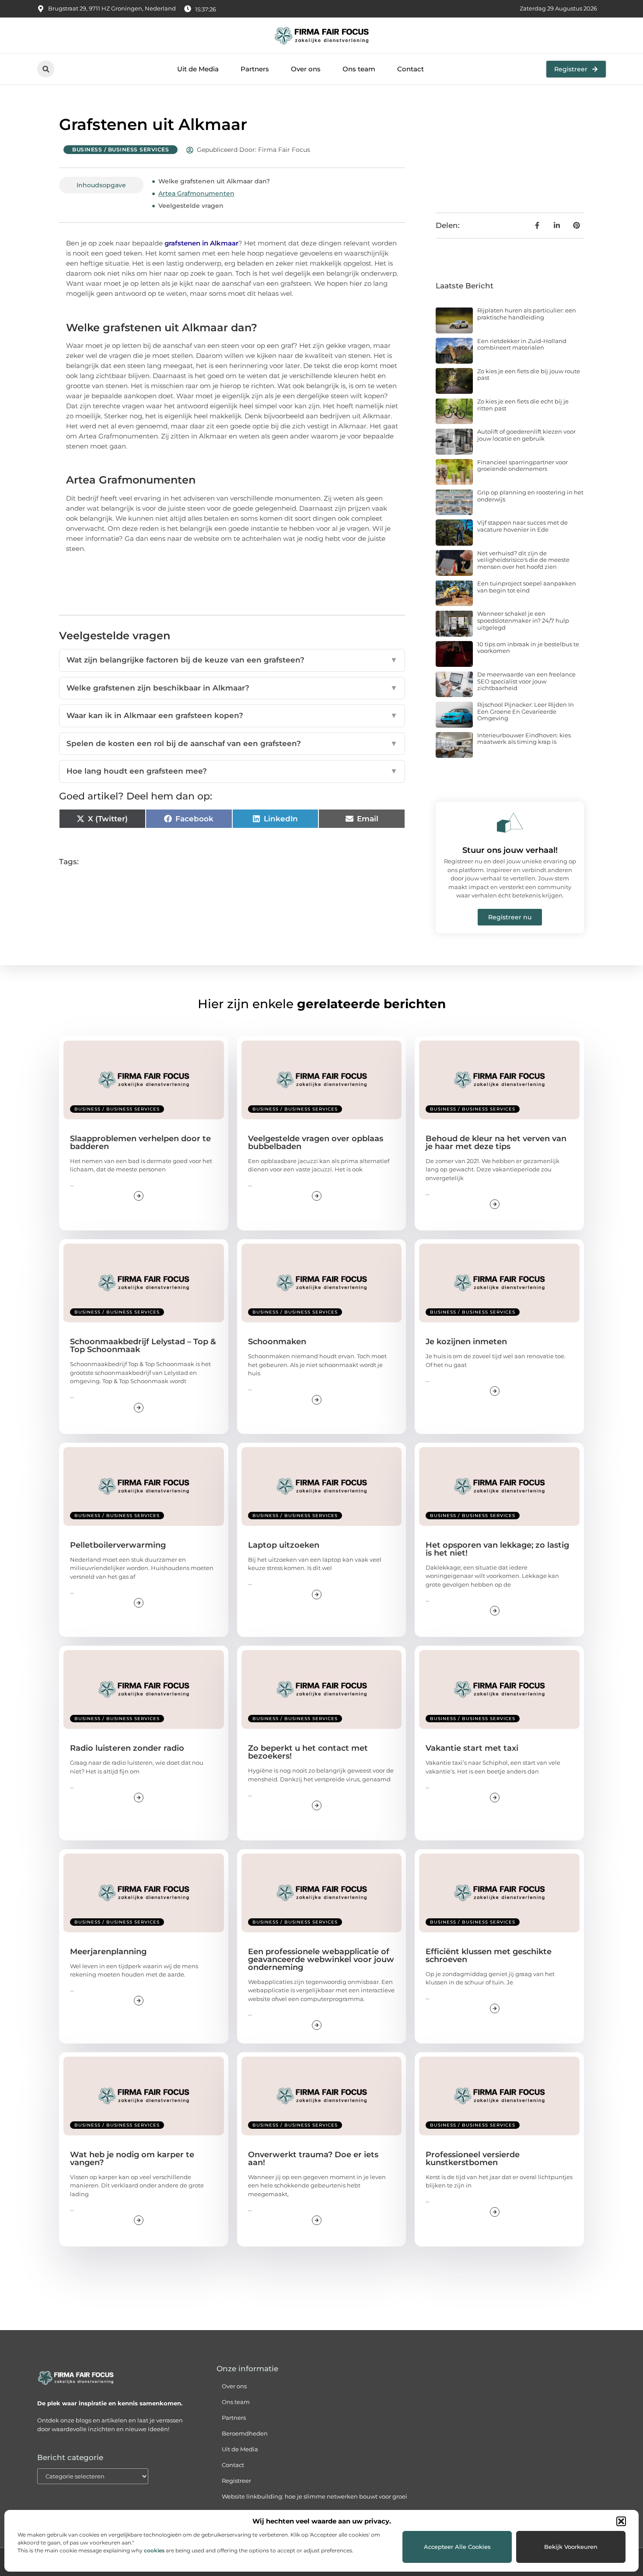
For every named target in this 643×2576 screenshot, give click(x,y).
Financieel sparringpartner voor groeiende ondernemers (522, 466)
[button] (621, 2521)
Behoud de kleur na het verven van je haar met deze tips (496, 1143)
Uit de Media (198, 69)
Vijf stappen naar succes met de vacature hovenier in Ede (522, 526)
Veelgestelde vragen (191, 206)
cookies (154, 2550)
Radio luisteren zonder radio (127, 1748)
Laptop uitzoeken (284, 1545)
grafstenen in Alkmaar (201, 243)
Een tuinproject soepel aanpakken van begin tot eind (527, 587)
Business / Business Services (121, 149)
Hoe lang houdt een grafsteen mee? (232, 771)
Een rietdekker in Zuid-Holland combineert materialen (522, 344)
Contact (411, 69)
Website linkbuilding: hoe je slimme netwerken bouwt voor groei (315, 2496)
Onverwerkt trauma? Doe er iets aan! (313, 2159)
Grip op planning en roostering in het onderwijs (530, 496)
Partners (255, 69)
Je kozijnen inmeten (466, 1342)
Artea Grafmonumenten (196, 193)
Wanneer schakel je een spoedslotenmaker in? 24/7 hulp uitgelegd (523, 620)
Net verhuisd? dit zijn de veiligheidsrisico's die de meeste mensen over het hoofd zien (523, 560)
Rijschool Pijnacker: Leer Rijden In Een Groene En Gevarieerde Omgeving (526, 711)
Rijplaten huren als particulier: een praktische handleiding (527, 314)
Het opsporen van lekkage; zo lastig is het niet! (497, 1549)
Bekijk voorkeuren (571, 2547)
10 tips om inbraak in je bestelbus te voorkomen (528, 648)
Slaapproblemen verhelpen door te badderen (140, 1143)
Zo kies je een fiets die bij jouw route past (529, 375)
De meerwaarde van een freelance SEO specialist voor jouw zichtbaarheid (526, 681)
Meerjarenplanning (108, 1952)
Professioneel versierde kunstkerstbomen (473, 2159)
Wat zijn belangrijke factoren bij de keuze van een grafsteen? (232, 660)
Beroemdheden (245, 2433)
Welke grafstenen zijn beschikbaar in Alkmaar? (232, 688)
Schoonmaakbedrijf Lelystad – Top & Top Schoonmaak (143, 1346)
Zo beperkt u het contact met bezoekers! (308, 1752)
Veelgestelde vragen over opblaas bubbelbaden (316, 1143)
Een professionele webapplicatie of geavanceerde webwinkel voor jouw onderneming (321, 1959)
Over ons (306, 69)
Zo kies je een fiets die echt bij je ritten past (523, 405)
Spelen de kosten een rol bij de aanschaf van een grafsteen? (232, 743)
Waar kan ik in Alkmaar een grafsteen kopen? (232, 715)
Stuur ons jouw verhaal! (510, 850)
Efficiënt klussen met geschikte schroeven (489, 1956)
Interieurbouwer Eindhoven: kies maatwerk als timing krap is (524, 739)
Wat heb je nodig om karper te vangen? (132, 2159)
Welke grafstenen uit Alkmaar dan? (214, 181)
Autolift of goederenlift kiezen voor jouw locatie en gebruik (526, 435)
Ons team (359, 69)
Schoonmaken (277, 1342)
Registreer (236, 2481)
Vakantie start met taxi (472, 1748)
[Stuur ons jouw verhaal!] (510, 823)
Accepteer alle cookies (457, 2547)
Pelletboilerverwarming (118, 1545)
